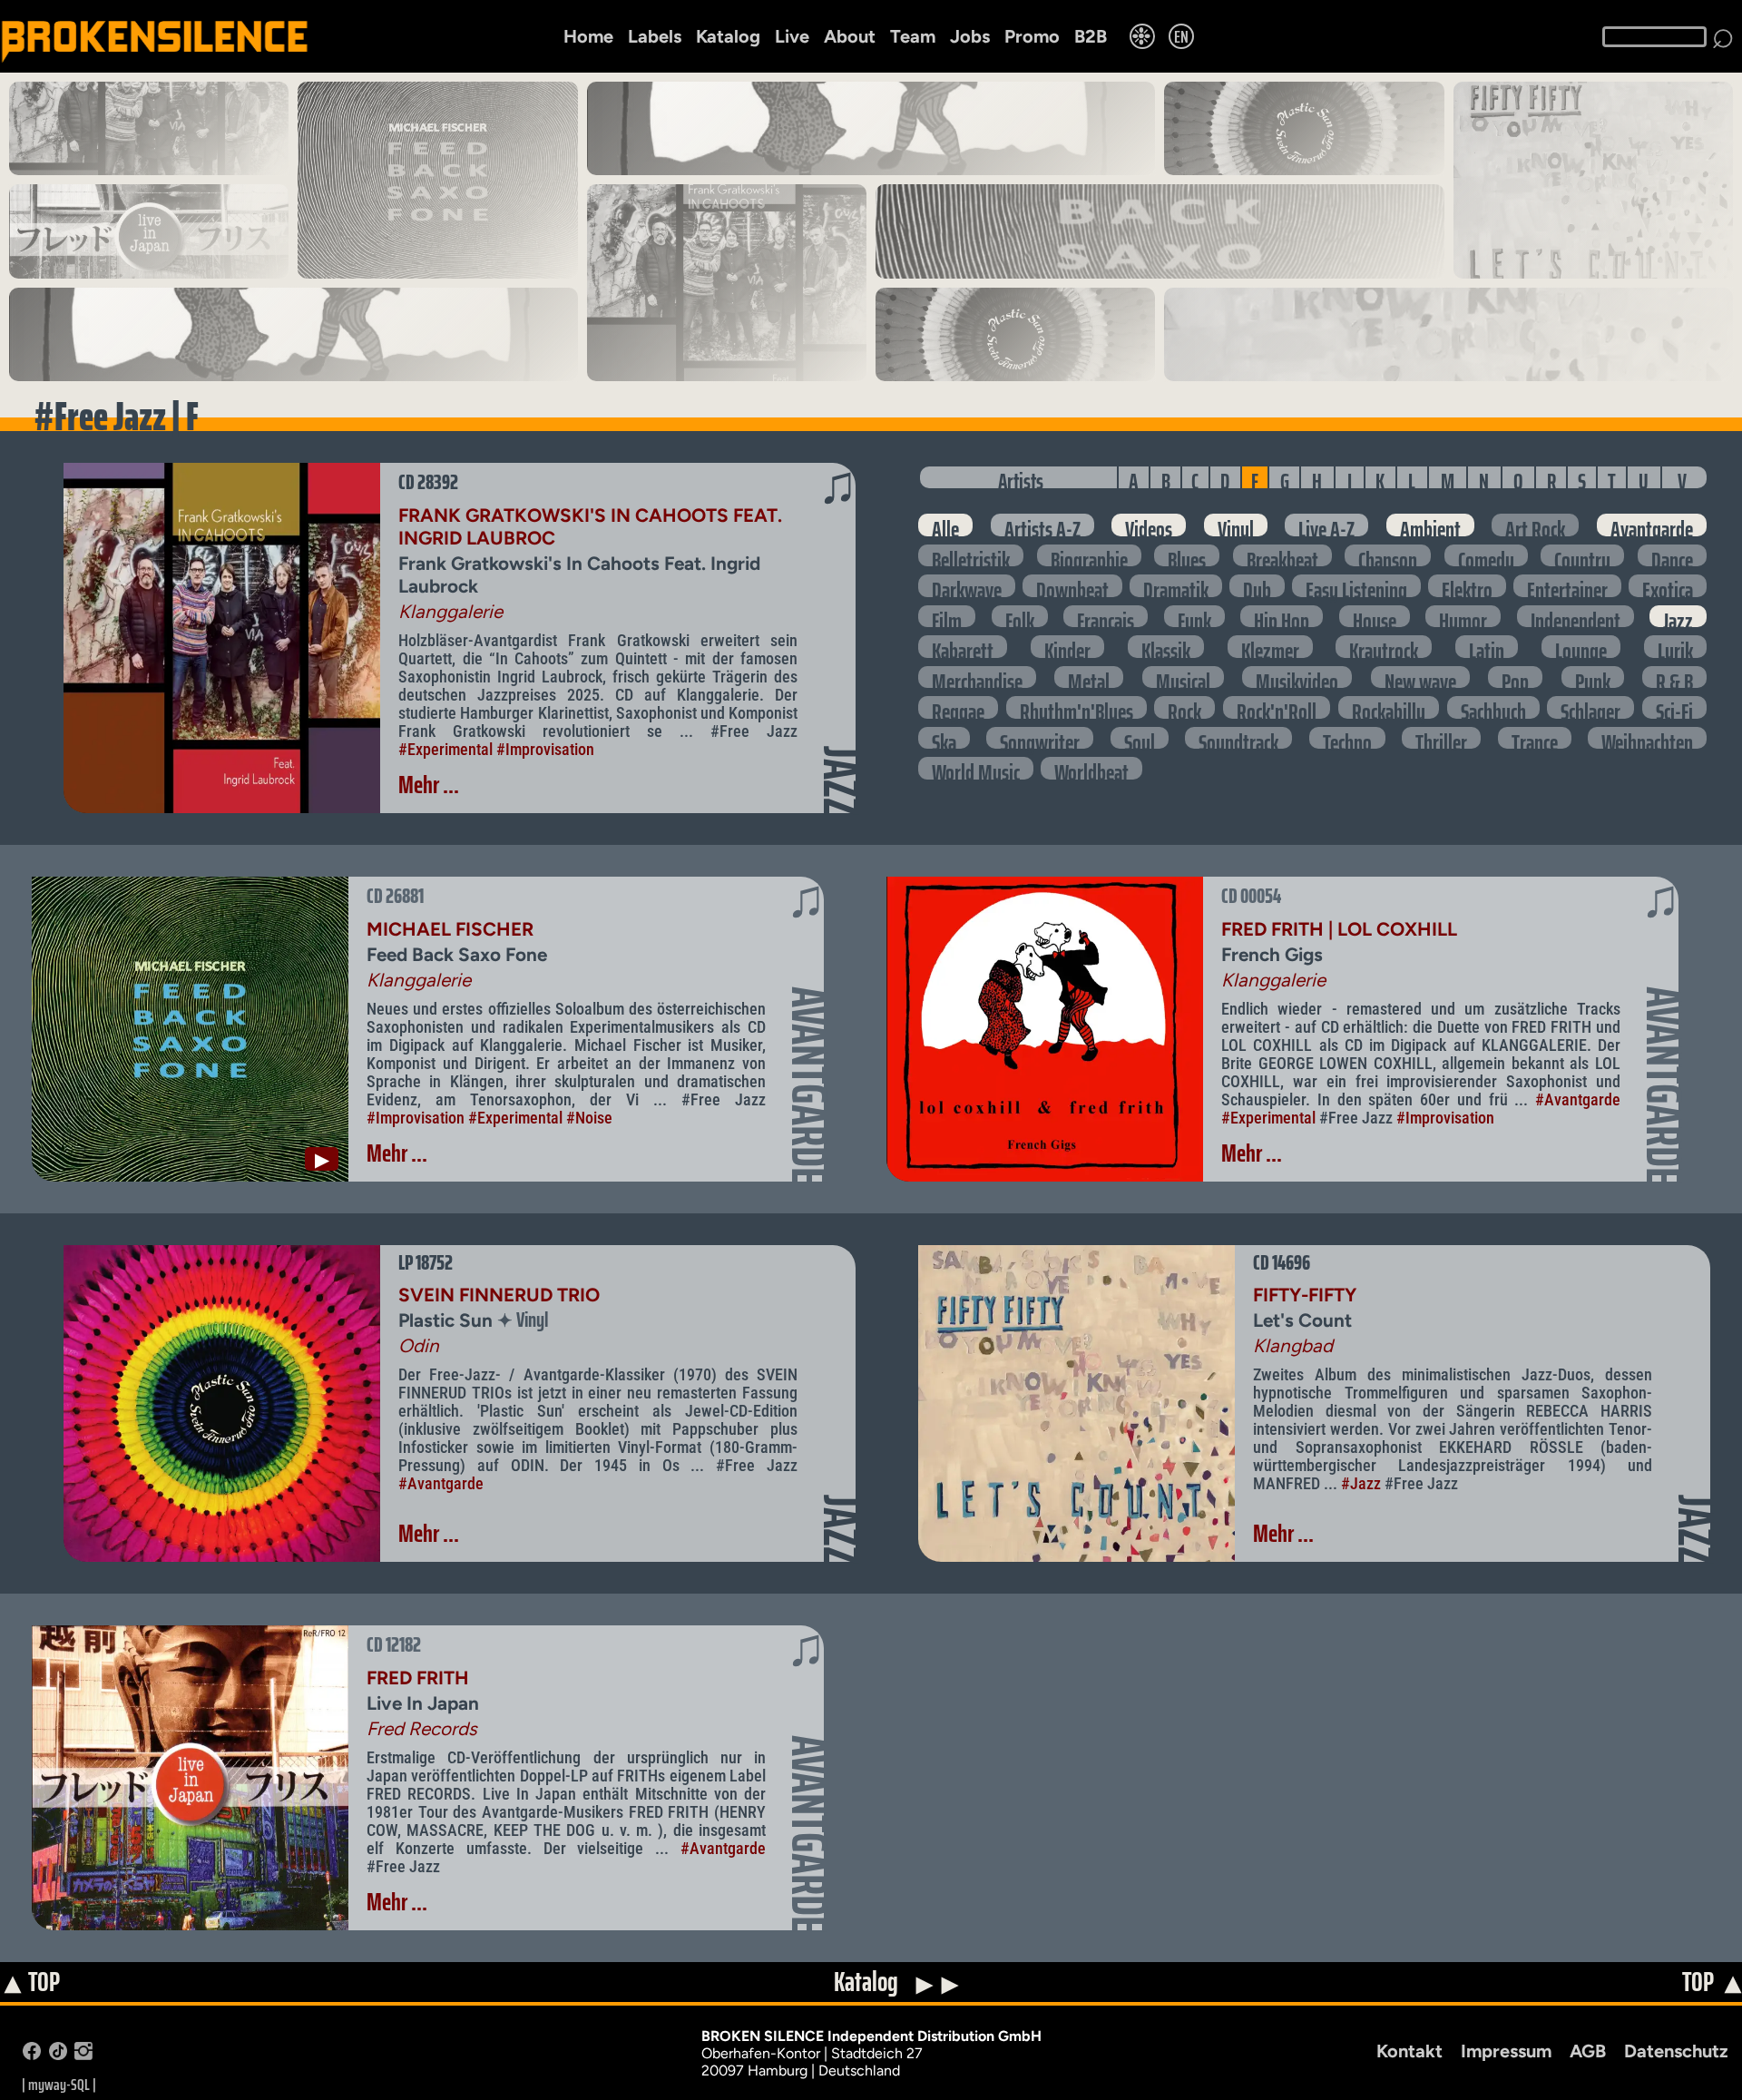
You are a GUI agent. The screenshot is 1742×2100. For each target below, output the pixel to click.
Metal (1089, 677)
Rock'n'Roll (1277, 707)
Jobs (970, 36)
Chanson (1388, 556)
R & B (1674, 677)
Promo (1032, 36)
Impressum (1506, 2051)
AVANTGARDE (809, 1085)
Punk (1593, 677)
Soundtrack (1238, 738)
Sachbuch (1493, 707)
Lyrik (1675, 647)
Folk (1020, 617)
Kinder (1067, 647)
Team (913, 36)
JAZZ (841, 781)
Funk (1194, 617)
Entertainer (1567, 586)
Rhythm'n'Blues (1077, 707)
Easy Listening (1356, 586)
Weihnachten (1647, 738)
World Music (976, 768)
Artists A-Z (1042, 525)
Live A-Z (1326, 525)
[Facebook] (32, 2055)
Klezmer (1270, 647)
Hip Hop (1282, 617)
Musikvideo (1297, 677)
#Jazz (1361, 1484)
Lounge (1581, 647)
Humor (1463, 617)
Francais (1106, 617)
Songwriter (1040, 738)
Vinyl (1236, 525)
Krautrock (1384, 647)
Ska (944, 738)
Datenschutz (1676, 2051)
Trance (1535, 738)
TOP (31, 1983)
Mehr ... (429, 785)
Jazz (1678, 617)
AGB (1588, 2051)
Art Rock (1535, 525)
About (850, 36)
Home (588, 36)
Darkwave (967, 586)
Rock (1184, 707)
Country (1582, 556)
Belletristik (971, 556)
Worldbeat (1091, 768)
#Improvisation (545, 750)
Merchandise (977, 677)
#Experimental (445, 750)
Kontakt (1409, 2051)
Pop (1515, 677)
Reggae (958, 707)
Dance (1672, 556)
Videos (1149, 525)
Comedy (1486, 556)
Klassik (1166, 647)
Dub (1257, 586)
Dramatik (1176, 586)
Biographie (1089, 556)
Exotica (1668, 586)
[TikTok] (58, 2055)
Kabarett (963, 647)
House (1375, 617)
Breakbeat (1282, 556)
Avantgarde (1652, 525)
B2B (1091, 36)
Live (792, 36)
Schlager (1590, 707)
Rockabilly (1389, 707)
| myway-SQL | (59, 2085)
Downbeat (1072, 586)
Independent (1576, 617)
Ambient (1430, 525)
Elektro (1467, 586)
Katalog (728, 36)
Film (947, 617)
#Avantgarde (1578, 1100)
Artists (1021, 477)
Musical (1183, 677)
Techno (1347, 738)
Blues (1187, 556)
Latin (1487, 647)
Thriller (1441, 738)
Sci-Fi (1674, 707)
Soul (1140, 738)
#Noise (589, 1118)
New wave (1420, 677)
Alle (945, 525)
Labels (655, 36)
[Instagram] (83, 2055)
